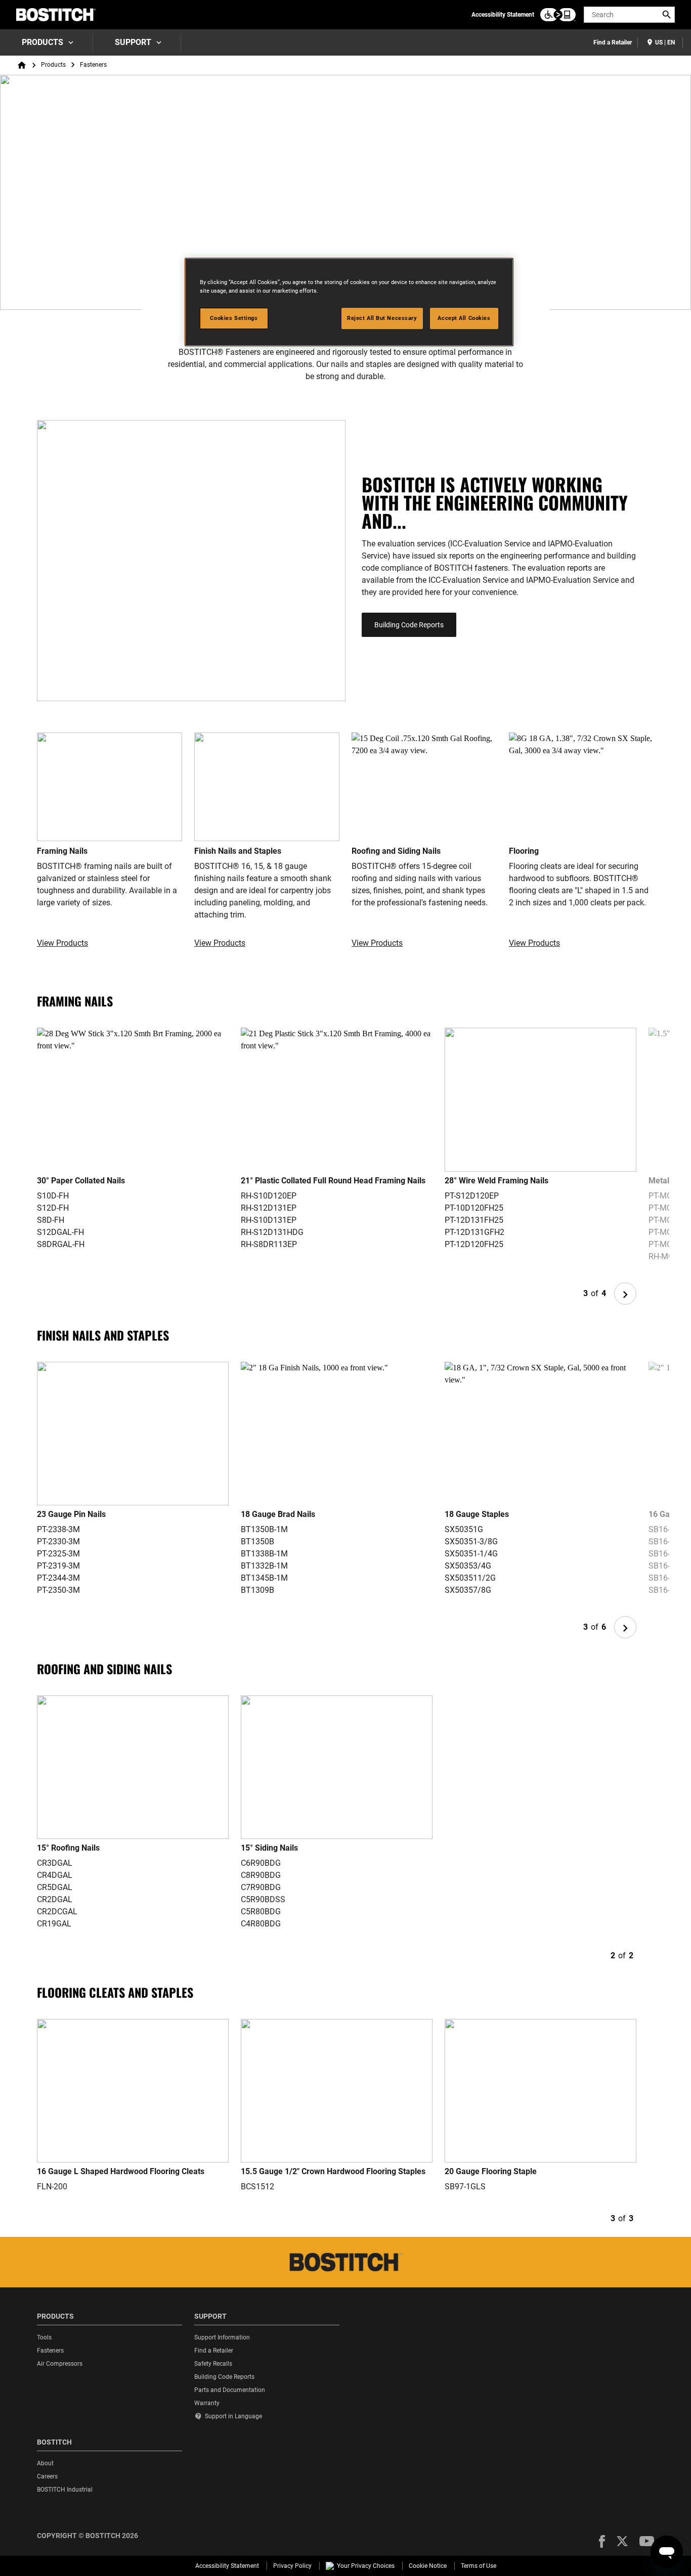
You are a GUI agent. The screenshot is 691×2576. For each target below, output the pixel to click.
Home (22, 65)
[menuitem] (47, 42)
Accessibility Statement (503, 15)
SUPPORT (133, 42)
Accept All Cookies (464, 318)
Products (42, 42)
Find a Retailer (613, 42)
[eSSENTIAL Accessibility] (558, 15)
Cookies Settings (234, 318)
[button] (602, 2541)
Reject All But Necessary (382, 318)
